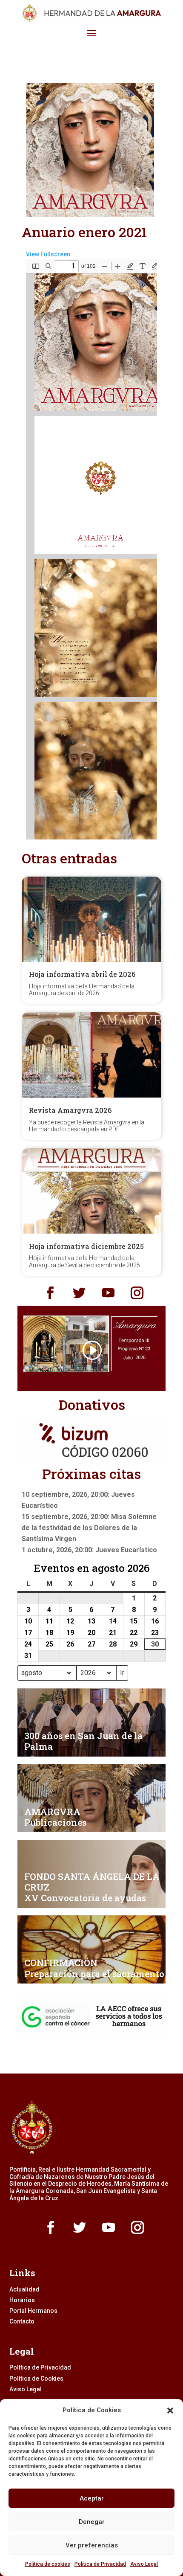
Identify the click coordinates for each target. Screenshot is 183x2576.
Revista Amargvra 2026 (70, 1110)
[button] (170, 2410)
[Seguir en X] (79, 1293)
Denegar (92, 2522)
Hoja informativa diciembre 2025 (86, 1246)
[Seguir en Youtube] (108, 1293)
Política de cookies (48, 2564)
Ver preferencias (92, 2545)
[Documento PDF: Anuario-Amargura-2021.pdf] (91, 549)
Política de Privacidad (100, 2564)
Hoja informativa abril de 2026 (82, 974)
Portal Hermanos (33, 2311)
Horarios (22, 2300)
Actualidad (24, 2289)
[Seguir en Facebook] (50, 1293)
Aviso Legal (144, 2564)
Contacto (22, 2321)
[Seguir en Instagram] (137, 1293)
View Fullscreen (48, 254)
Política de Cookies (36, 2379)
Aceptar (92, 2498)
